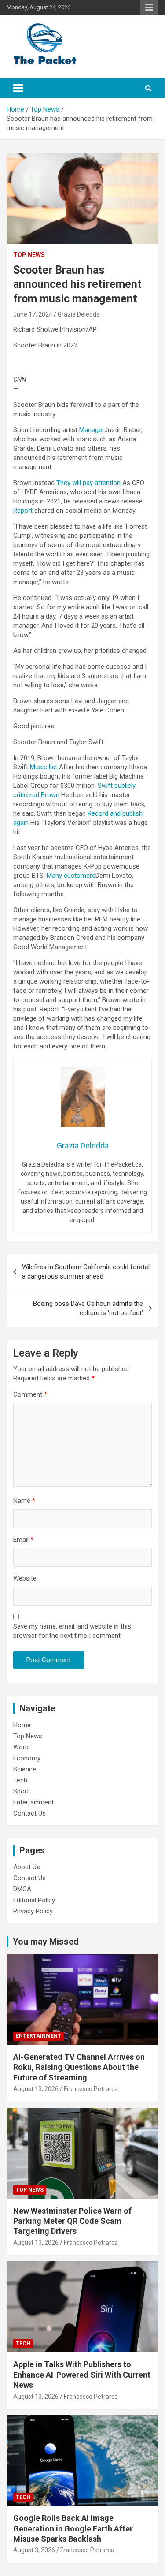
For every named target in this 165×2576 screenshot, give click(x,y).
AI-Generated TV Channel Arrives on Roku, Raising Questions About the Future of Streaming (79, 2067)
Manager (92, 430)
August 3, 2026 (34, 2550)
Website (25, 1578)
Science (25, 1769)
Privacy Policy (33, 1911)
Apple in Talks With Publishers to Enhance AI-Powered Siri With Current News (82, 2375)
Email (23, 1540)
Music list (44, 767)
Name (24, 1501)
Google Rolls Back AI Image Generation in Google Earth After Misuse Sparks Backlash (73, 2528)
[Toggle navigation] (18, 88)
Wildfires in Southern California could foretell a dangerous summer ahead (86, 1272)
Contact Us (29, 1813)
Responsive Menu (149, 7)
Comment (30, 1394)
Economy (27, 1758)
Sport (21, 1791)
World (22, 1747)
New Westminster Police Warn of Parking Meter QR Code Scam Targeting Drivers (72, 2221)
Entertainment (33, 1802)
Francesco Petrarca (91, 2089)
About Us (27, 1867)
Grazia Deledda (79, 314)
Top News (29, 255)
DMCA (22, 1889)
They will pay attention (88, 483)
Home (22, 1725)
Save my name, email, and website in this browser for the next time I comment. (72, 1631)
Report (23, 511)
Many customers (70, 876)
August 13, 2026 (36, 2089)
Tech (20, 1780)
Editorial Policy (34, 1900)
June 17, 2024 (33, 314)
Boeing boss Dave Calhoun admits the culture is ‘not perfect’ (88, 1308)
